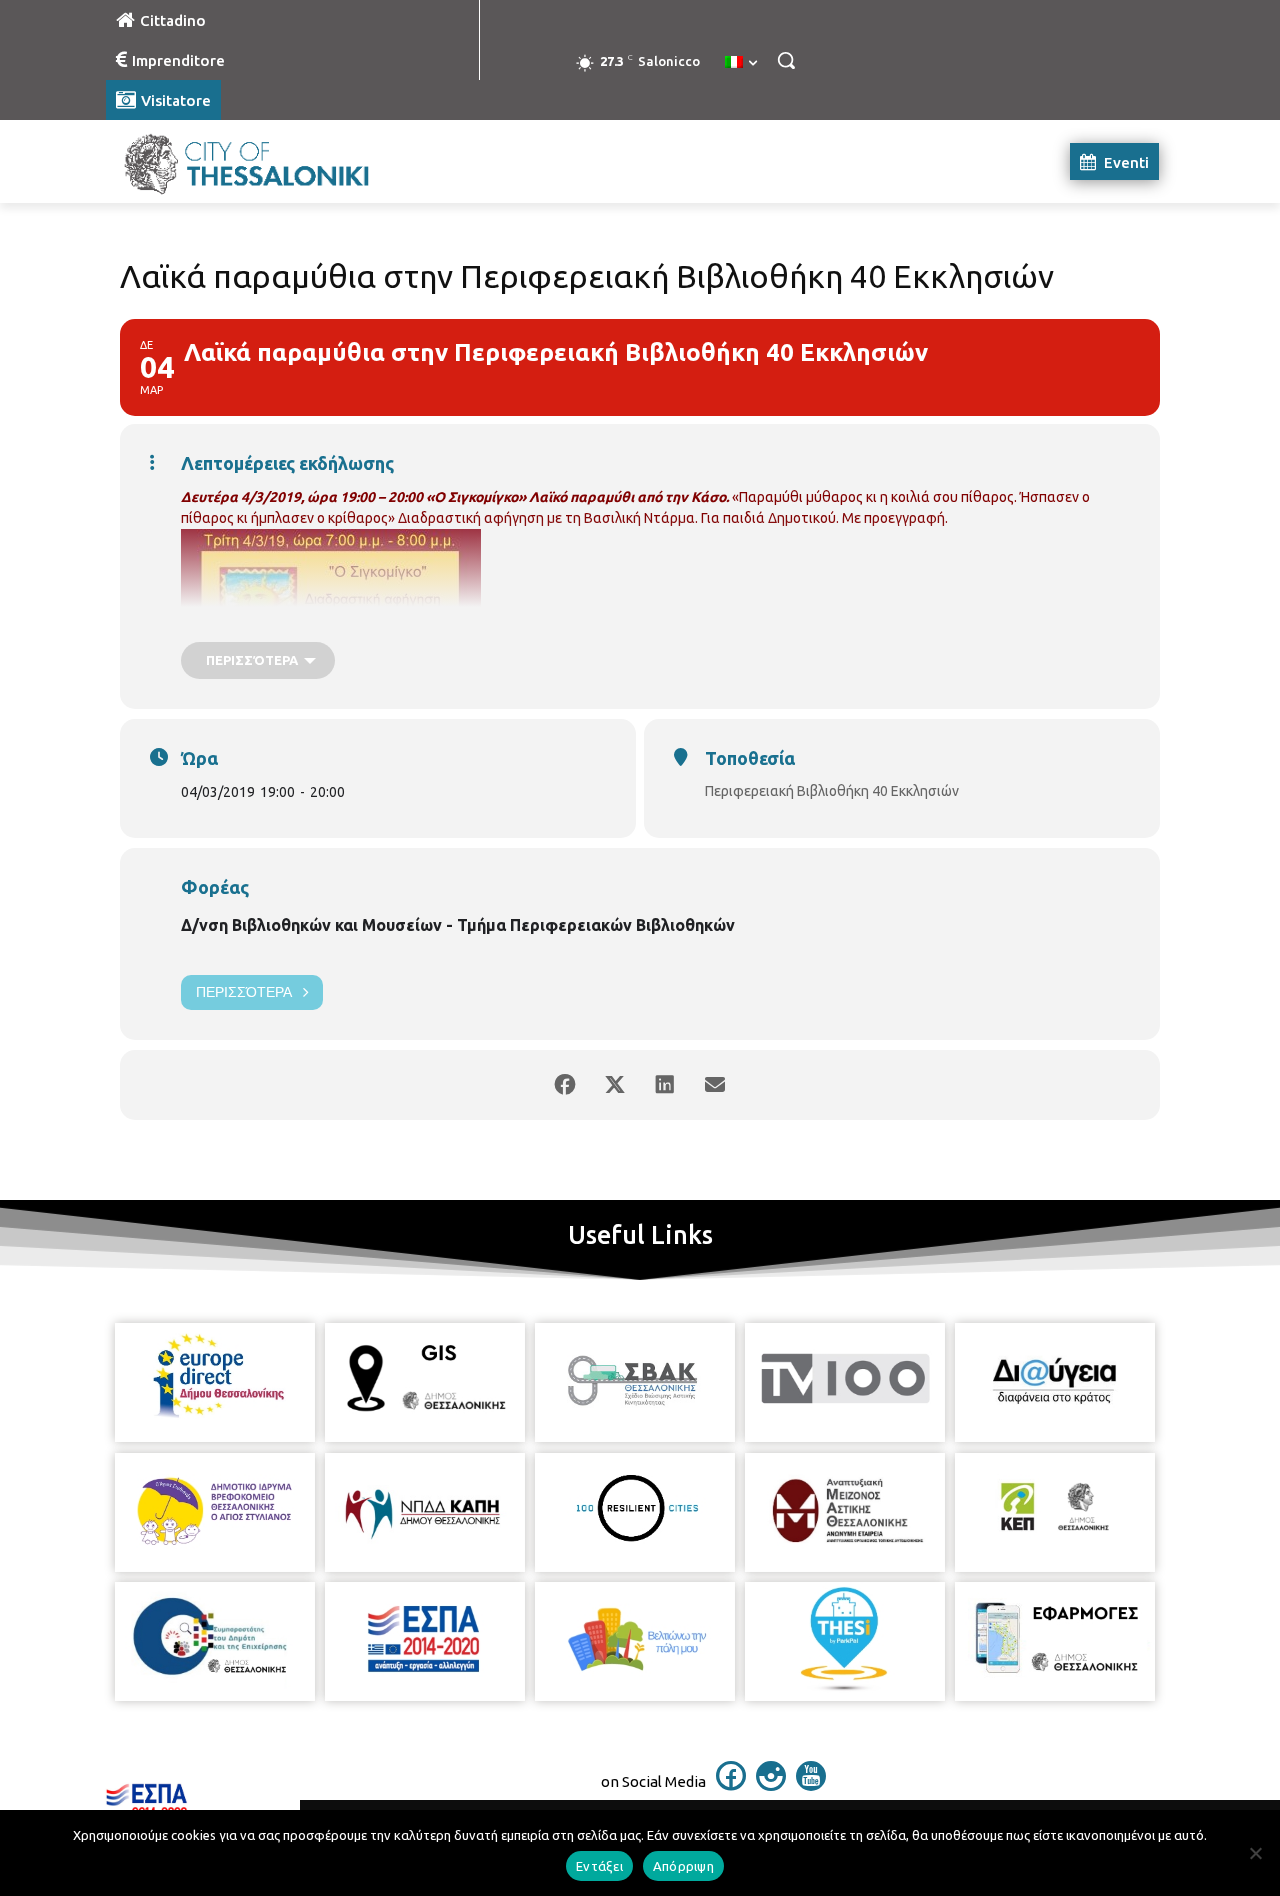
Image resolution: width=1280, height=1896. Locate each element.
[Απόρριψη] (1255, 1853)
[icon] (731, 1785)
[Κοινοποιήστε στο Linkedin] (665, 1085)
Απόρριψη (683, 1866)
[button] (786, 60)
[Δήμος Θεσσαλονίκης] (266, 161)
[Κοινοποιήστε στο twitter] (615, 1085)
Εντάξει (599, 1866)
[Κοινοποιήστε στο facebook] (565, 1085)
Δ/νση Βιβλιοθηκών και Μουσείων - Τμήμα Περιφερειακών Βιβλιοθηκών (458, 925)
